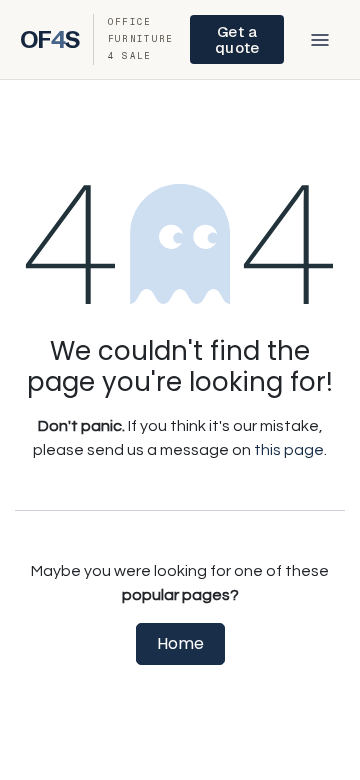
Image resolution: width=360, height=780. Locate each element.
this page (289, 450)
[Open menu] (320, 40)
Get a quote (237, 39)
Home (180, 643)
